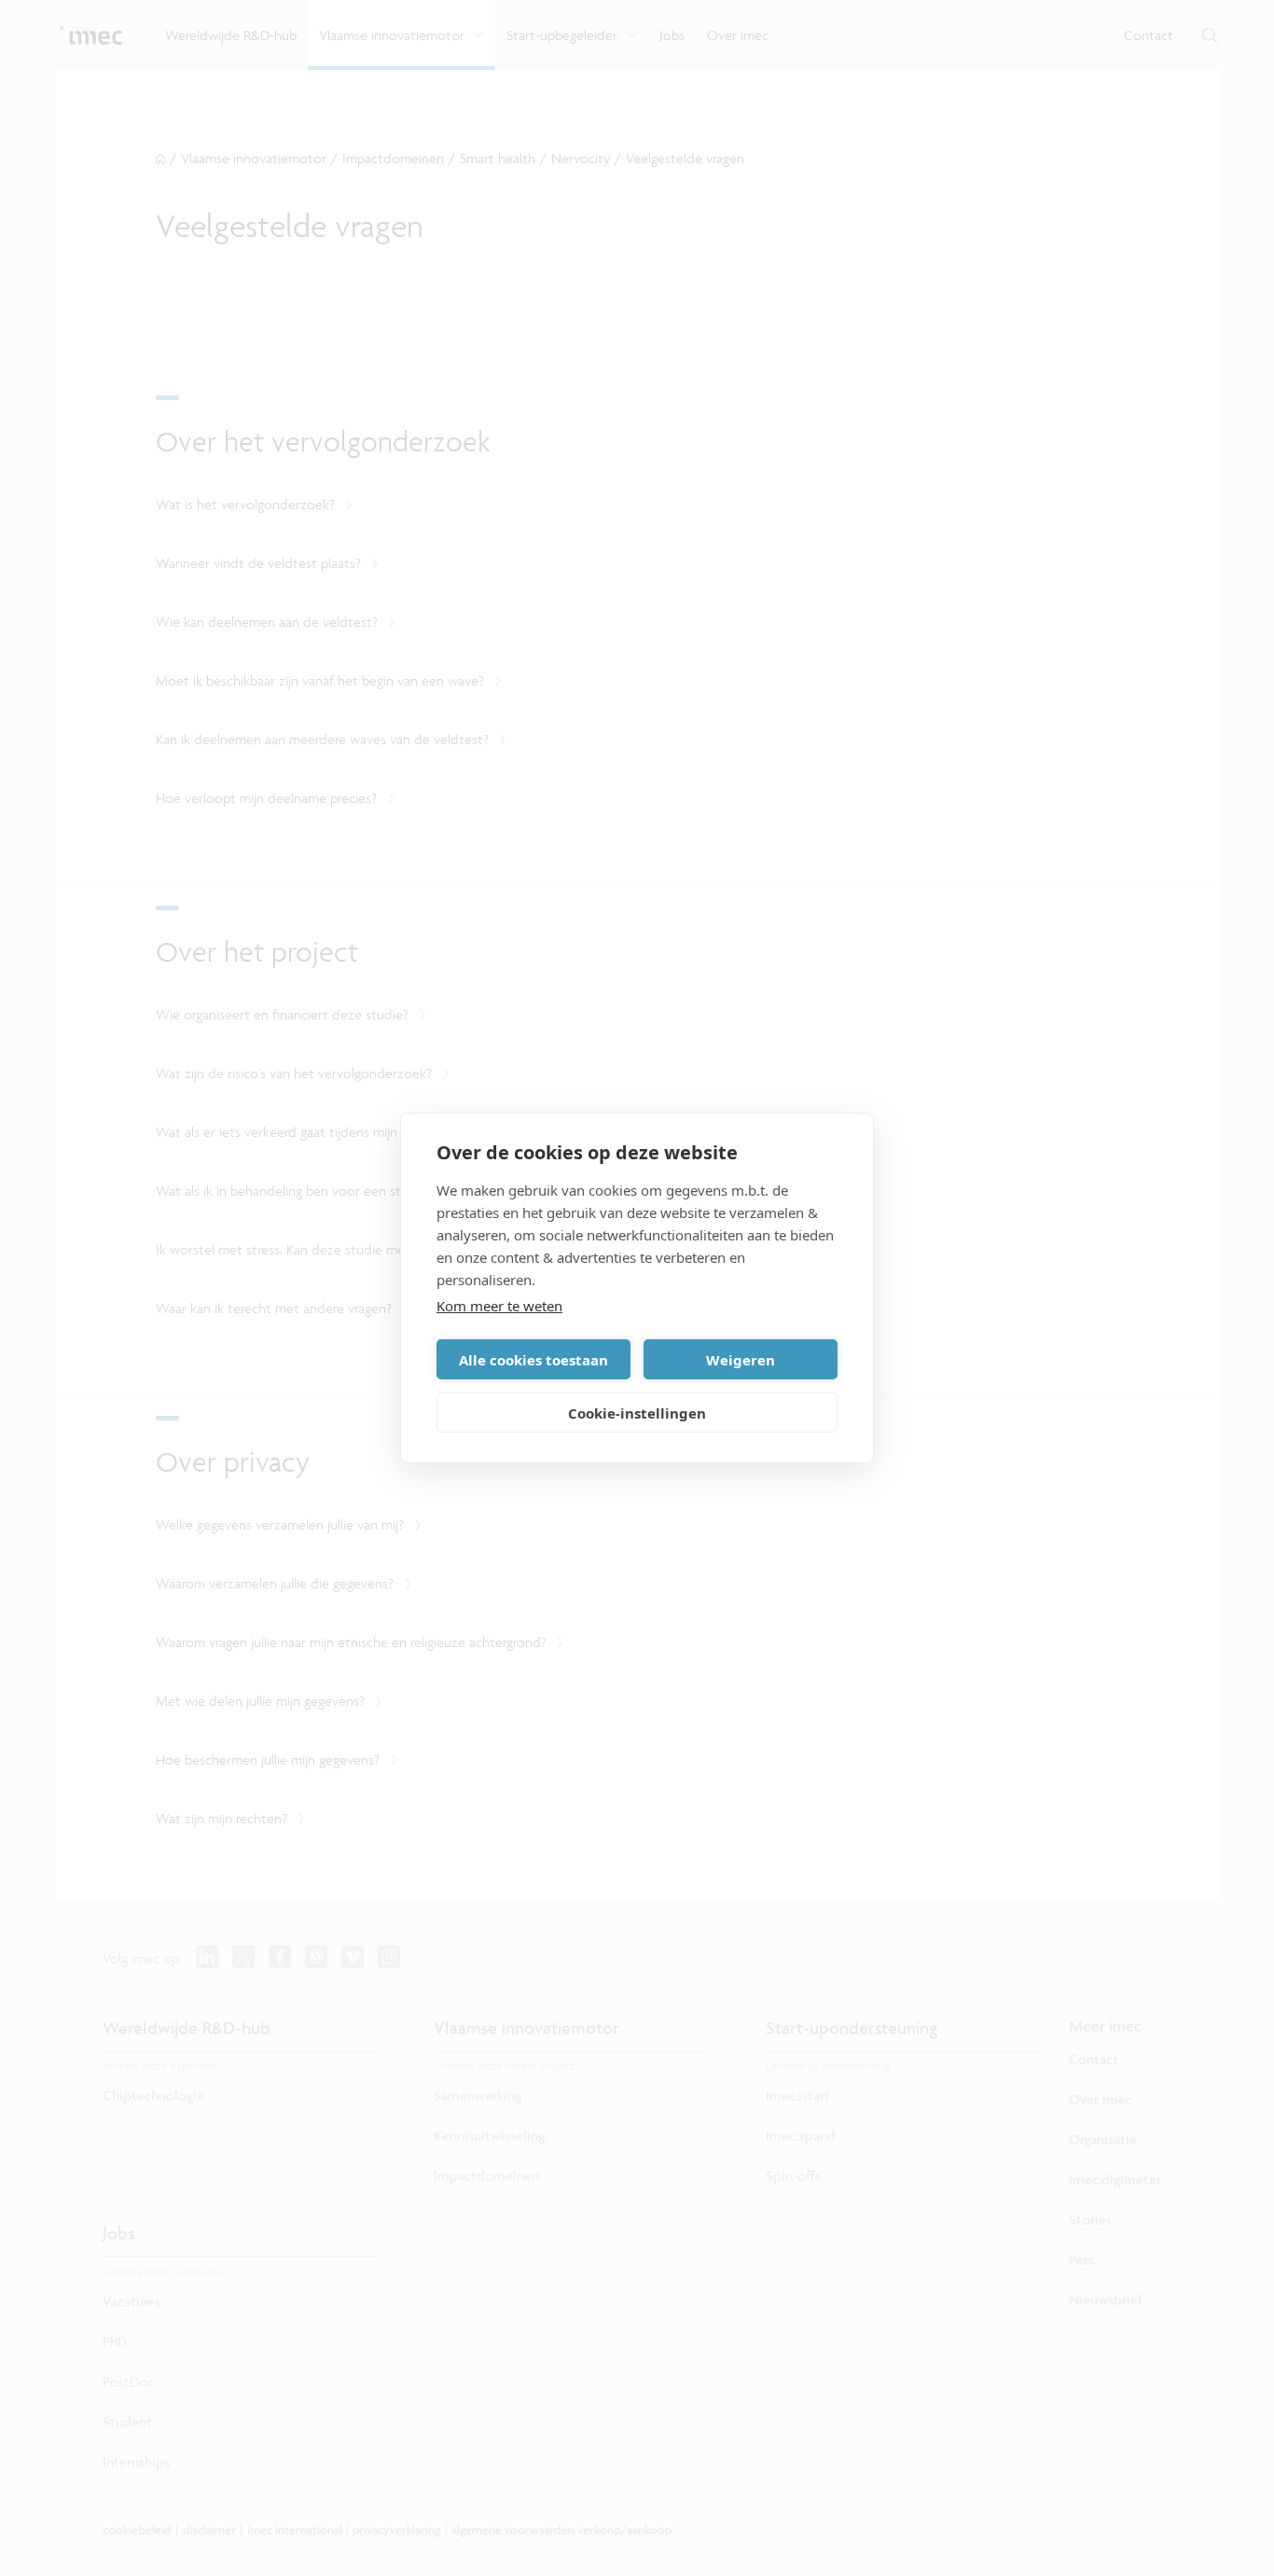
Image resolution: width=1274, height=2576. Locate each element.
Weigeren (741, 1360)
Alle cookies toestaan (533, 1360)
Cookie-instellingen (637, 1413)
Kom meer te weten (499, 1306)
